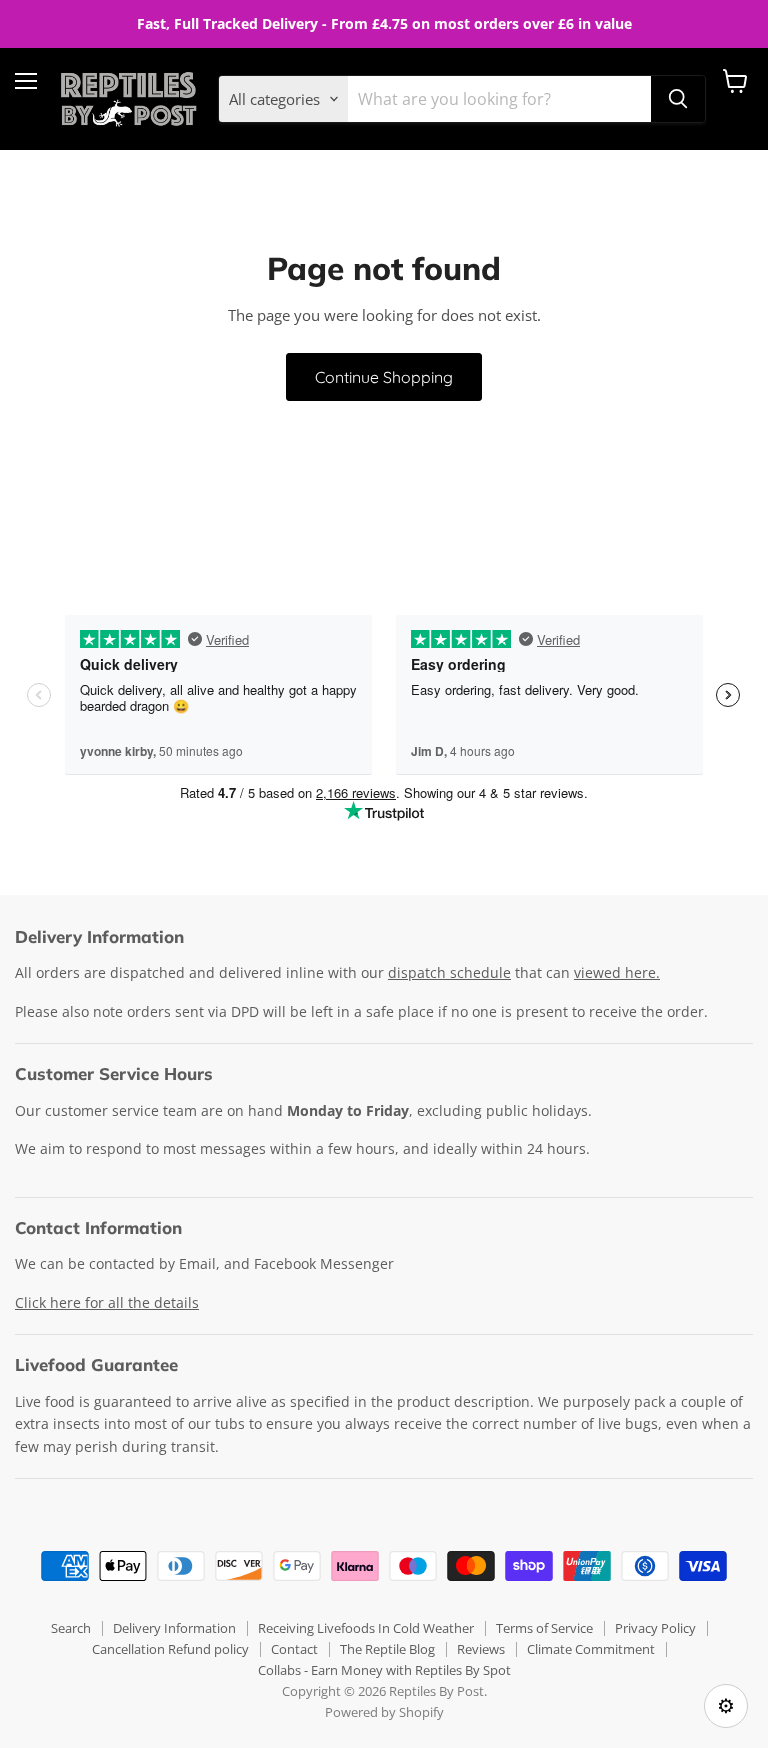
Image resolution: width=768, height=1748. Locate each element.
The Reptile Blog (387, 1649)
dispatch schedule (449, 972)
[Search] (678, 99)
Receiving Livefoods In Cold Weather (366, 1628)
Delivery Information (174, 1628)
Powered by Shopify (384, 1712)
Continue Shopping (384, 377)
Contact (294, 1649)
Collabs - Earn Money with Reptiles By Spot (384, 1670)
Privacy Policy (655, 1628)
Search (71, 1628)
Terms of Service (544, 1628)
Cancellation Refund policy (170, 1649)
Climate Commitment (591, 1649)
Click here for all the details (107, 1302)
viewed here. (617, 972)
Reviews (481, 1649)
